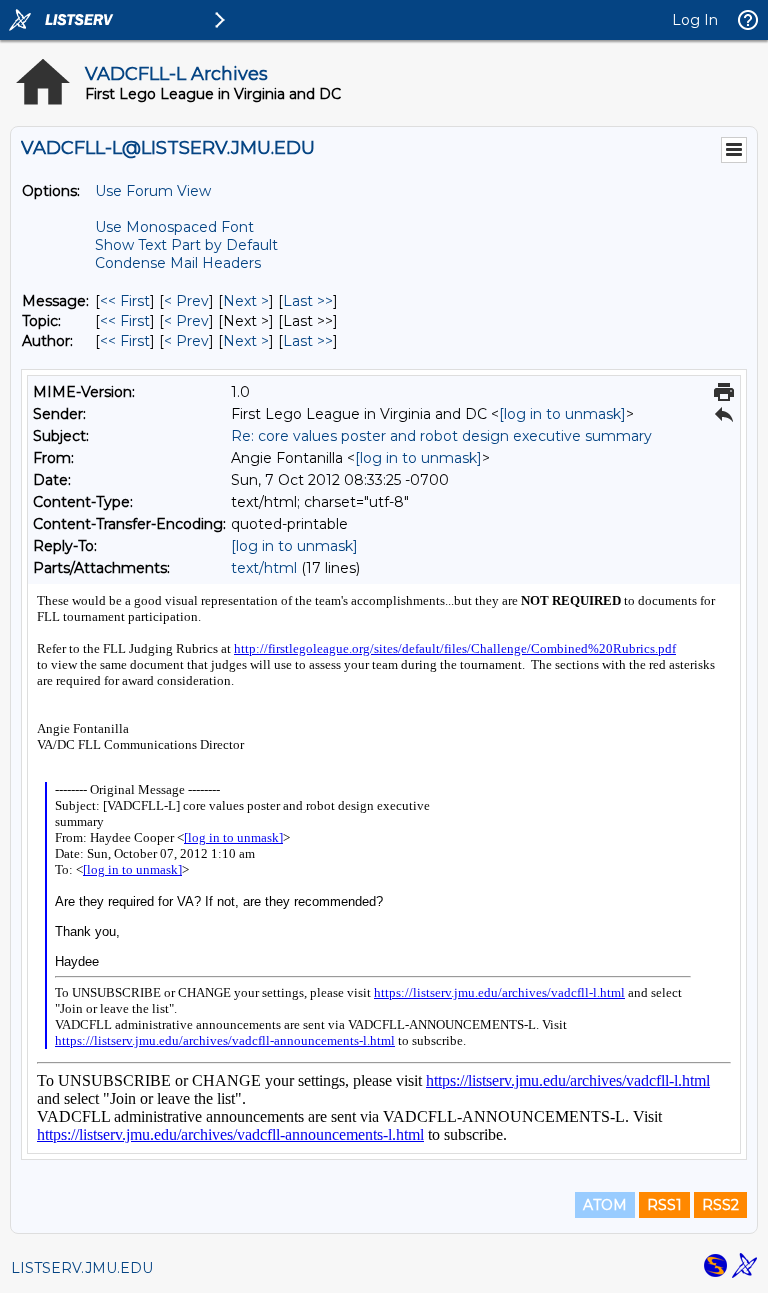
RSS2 (720, 1205)
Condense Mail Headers (178, 263)
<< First (125, 301)
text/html (264, 568)
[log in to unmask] (562, 414)
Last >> (308, 301)
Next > (246, 301)
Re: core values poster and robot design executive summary (441, 436)
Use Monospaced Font (174, 227)
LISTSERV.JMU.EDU (82, 1268)
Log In (695, 20)
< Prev (186, 301)
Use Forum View (153, 191)
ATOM (605, 1205)
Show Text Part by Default (186, 245)
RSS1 (664, 1205)
